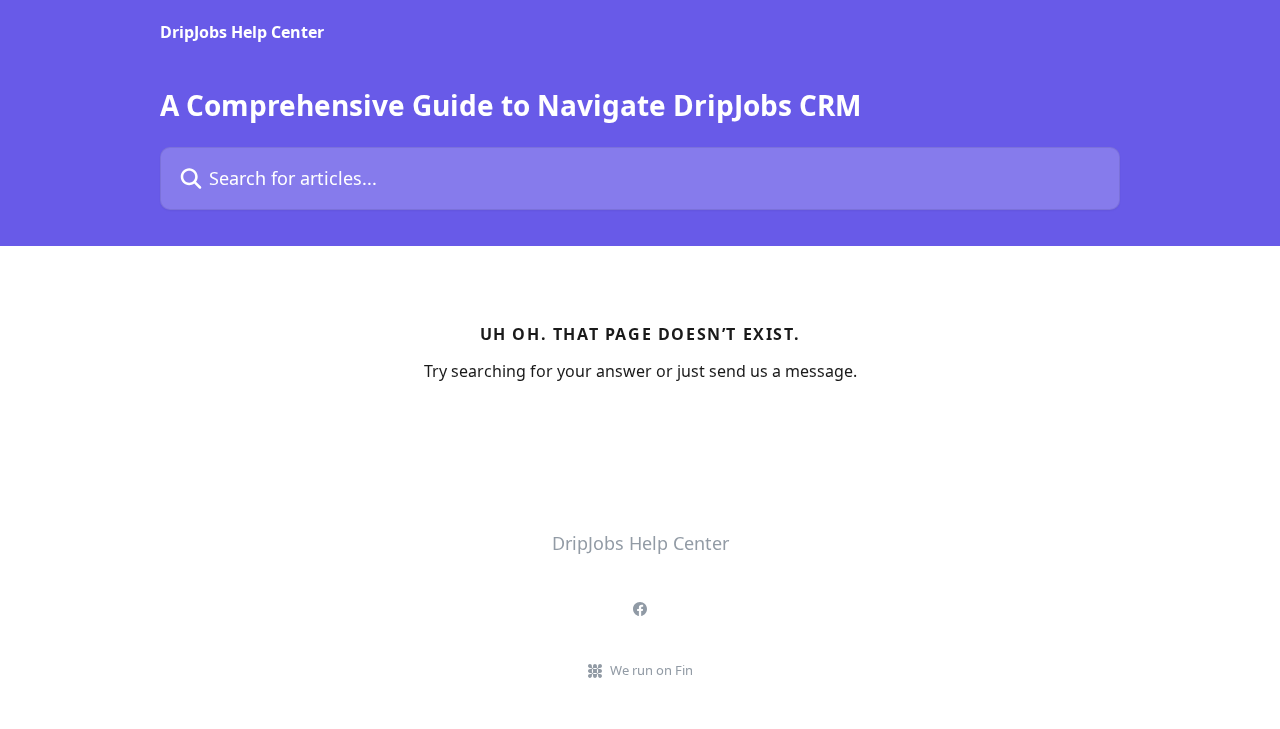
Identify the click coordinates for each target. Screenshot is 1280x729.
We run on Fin (651, 670)
